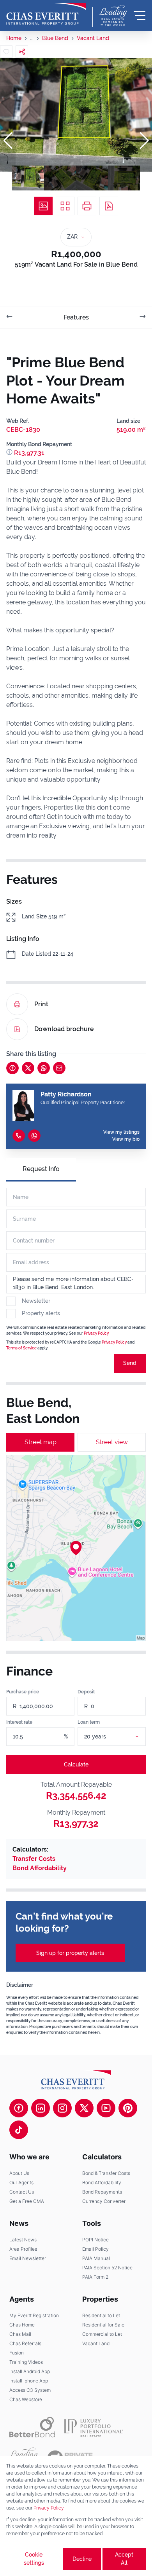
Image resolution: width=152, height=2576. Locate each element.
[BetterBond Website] (32, 2427)
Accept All (124, 2559)
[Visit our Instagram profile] (62, 2108)
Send (130, 1363)
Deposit (86, 1692)
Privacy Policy (49, 2508)
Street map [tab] (41, 1442)
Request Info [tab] (41, 1169)
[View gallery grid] (65, 206)
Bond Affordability (40, 1868)
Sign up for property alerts (70, 1953)
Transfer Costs (34, 1859)
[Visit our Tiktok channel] (19, 2130)
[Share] (22, 52)
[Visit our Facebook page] (19, 2108)
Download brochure (64, 1029)
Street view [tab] (112, 1442)
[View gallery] (43, 206)
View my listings (121, 1132)
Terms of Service (21, 1348)
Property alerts (41, 1313)
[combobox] (121, 1737)
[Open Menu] (140, 16)
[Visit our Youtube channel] (106, 2108)
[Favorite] (6, 52)
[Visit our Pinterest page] (128, 2108)
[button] (8, 141)
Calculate (76, 1764)
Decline (82, 2559)
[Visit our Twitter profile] (84, 2108)
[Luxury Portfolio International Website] (94, 2427)
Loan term (89, 1722)
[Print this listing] (87, 206)
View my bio (126, 1139)
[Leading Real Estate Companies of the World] (113, 16)
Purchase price (23, 1692)
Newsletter (36, 1301)
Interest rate (19, 1722)
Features (76, 317)
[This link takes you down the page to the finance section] (10, 453)
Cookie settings (34, 2559)
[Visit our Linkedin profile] (41, 2108)
